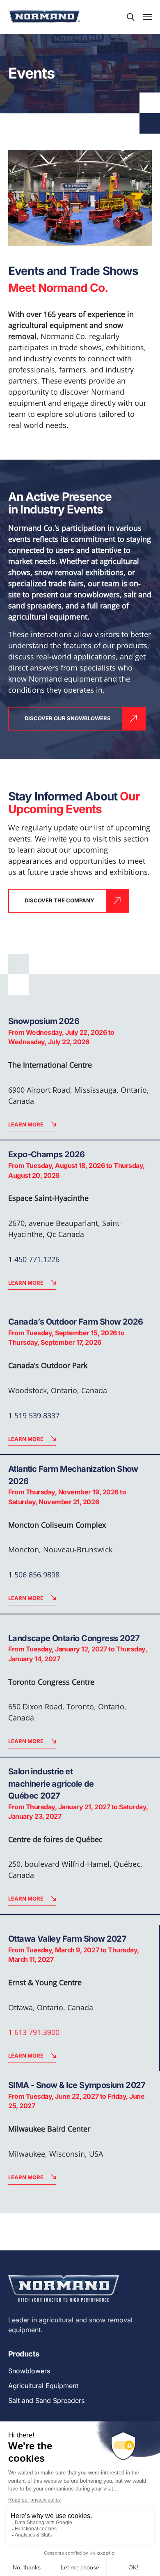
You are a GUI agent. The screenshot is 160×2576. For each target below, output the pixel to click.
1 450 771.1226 (34, 1259)
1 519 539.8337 (34, 1415)
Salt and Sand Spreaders (46, 2400)
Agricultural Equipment (43, 2386)
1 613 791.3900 (34, 2032)
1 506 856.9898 (34, 1575)
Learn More (26, 1124)
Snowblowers (29, 2371)
